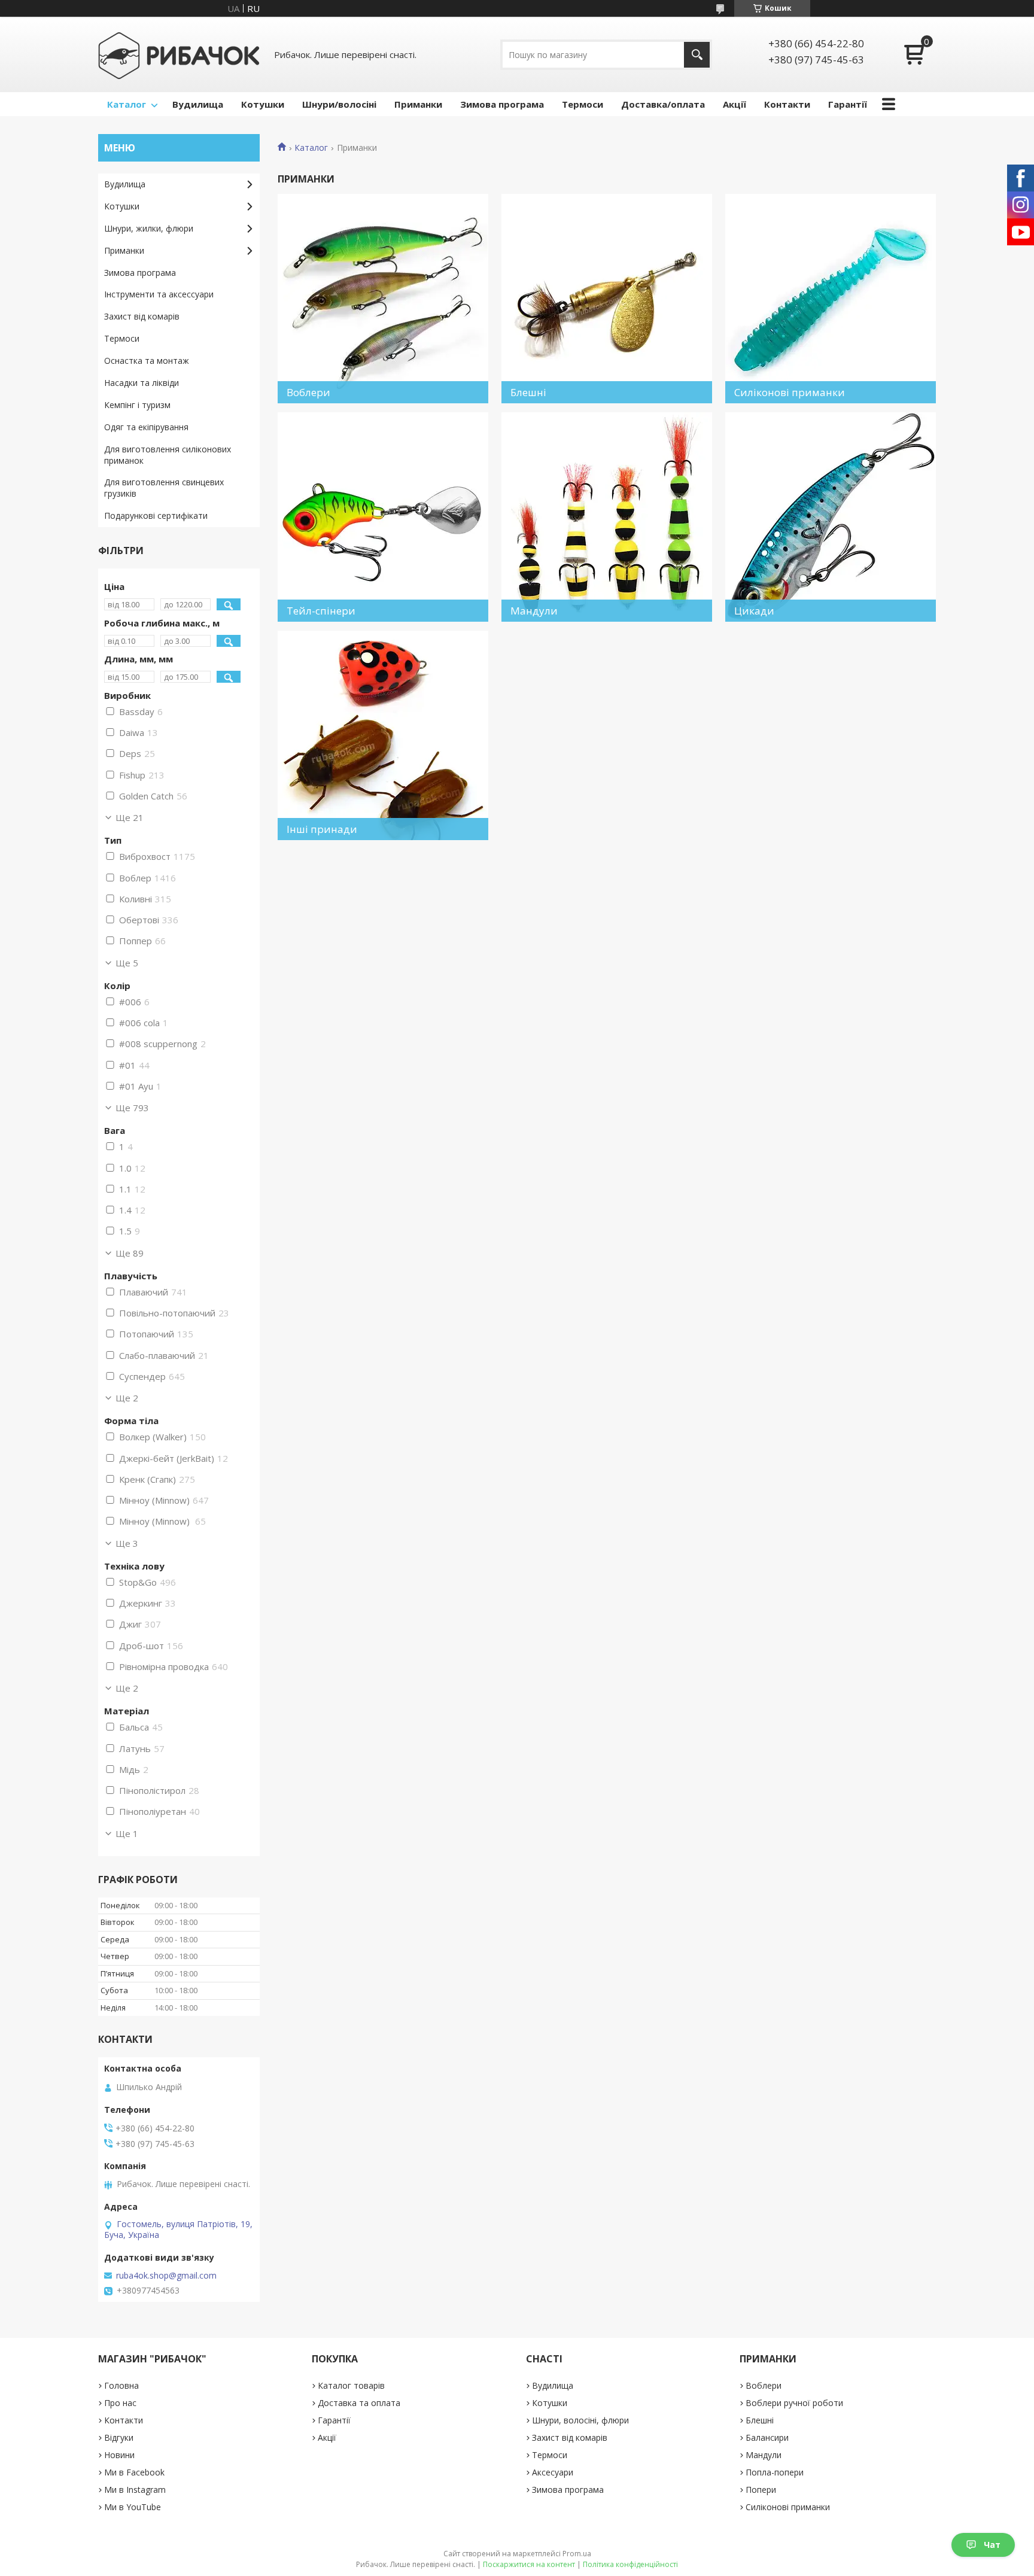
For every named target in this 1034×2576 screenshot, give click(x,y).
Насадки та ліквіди (142, 383)
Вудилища (198, 104)
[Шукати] (697, 55)
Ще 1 (127, 1833)
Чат (992, 2545)
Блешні (760, 2420)
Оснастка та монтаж (147, 361)
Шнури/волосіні (339, 104)
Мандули (764, 2455)
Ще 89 (130, 1253)
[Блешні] (607, 299)
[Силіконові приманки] (831, 299)
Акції (735, 104)
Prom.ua (577, 2554)
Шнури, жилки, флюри (149, 228)
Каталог (127, 104)
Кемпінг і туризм (137, 405)
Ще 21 (130, 817)
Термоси (583, 104)
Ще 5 (127, 963)
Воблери (764, 2385)
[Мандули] (607, 517)
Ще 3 (127, 1543)
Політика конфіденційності (630, 2564)
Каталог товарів (351, 2385)
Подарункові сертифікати (156, 515)
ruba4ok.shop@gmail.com (166, 2276)
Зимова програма (502, 104)
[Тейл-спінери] (383, 517)
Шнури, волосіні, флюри (580, 2420)
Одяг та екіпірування (146, 427)
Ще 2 (127, 1398)
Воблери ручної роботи (794, 2403)
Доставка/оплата (663, 104)
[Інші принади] (383, 735)
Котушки (263, 104)
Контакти (787, 104)
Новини (119, 2455)
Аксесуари (553, 2472)
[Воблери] (383, 299)
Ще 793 (132, 1108)
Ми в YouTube (133, 2507)
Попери (761, 2490)
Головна (121, 2385)
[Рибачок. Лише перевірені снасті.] (179, 54)
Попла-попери (775, 2472)
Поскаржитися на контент (529, 2564)
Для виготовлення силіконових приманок (168, 455)
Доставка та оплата (359, 2403)
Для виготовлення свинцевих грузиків (164, 488)
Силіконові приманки (788, 2507)
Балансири (767, 2437)
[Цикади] (831, 517)
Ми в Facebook (134, 2472)
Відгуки (119, 2437)
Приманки (418, 104)
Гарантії (848, 104)
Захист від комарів (142, 316)
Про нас (120, 2403)
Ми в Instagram (135, 2490)
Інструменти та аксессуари (159, 294)
